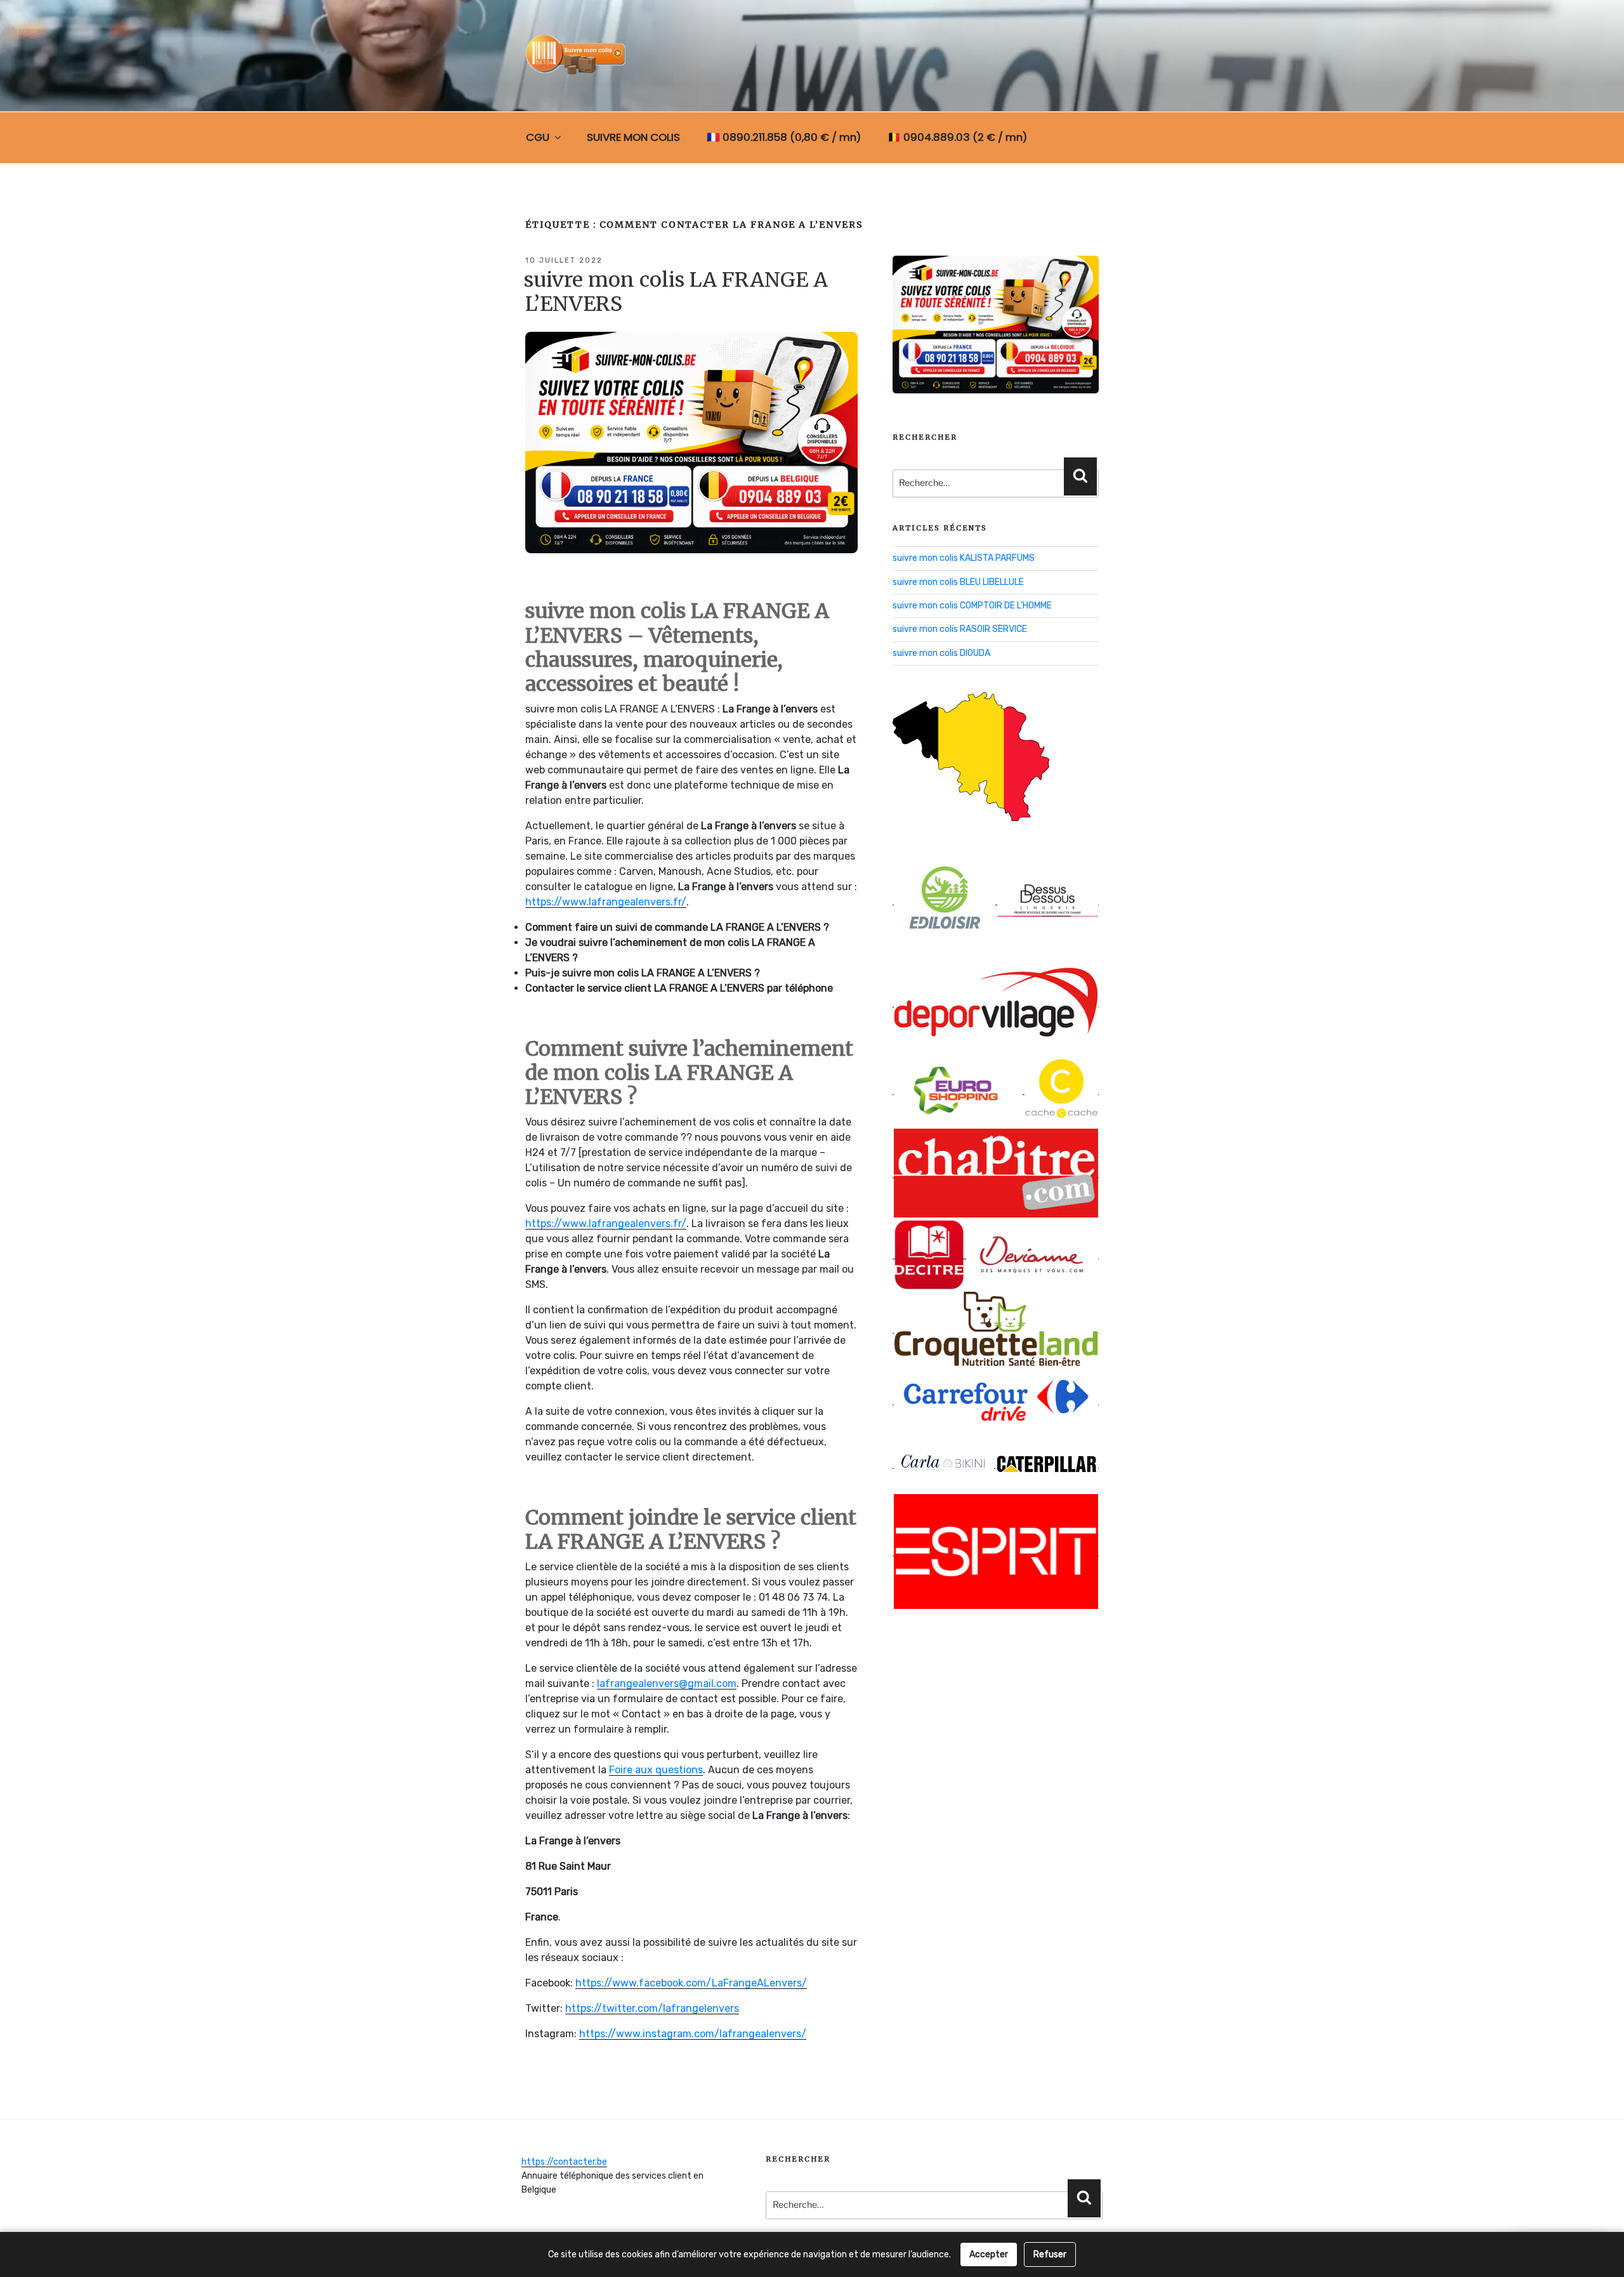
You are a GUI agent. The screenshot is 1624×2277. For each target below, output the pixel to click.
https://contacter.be (564, 2162)
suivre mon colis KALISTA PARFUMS (964, 558)
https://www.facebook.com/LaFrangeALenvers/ (691, 1983)
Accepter (989, 2254)
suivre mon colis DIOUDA (941, 653)
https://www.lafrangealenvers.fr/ (606, 902)
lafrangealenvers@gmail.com (667, 1683)
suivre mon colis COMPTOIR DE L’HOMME (972, 606)
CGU (538, 137)
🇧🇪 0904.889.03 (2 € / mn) (957, 137)
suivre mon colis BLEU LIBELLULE (958, 582)
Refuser (1050, 2254)
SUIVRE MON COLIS (633, 137)
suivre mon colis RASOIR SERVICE (960, 629)
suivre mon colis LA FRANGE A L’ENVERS (676, 292)
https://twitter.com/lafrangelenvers (652, 2008)
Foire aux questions (656, 1770)
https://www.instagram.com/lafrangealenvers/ (693, 2034)
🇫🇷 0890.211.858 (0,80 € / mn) (784, 137)
